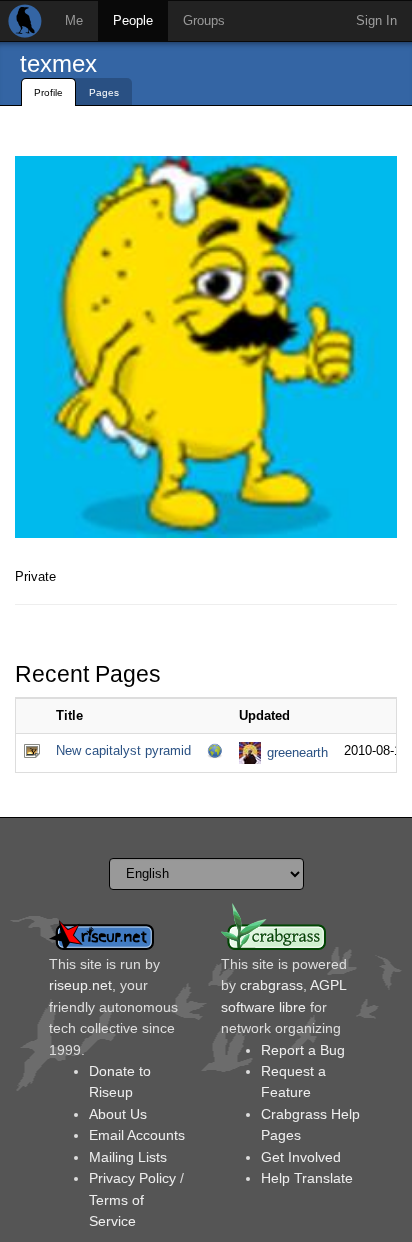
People (133, 20)
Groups (204, 20)
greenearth (297, 752)
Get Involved (301, 1157)
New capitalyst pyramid (123, 750)
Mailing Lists (128, 1157)
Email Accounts (137, 1135)
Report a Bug (303, 1050)
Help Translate (307, 1178)
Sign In (376, 20)
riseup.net (80, 985)
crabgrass (271, 985)
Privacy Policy (132, 1178)
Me (74, 20)
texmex (58, 63)
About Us (118, 1114)
